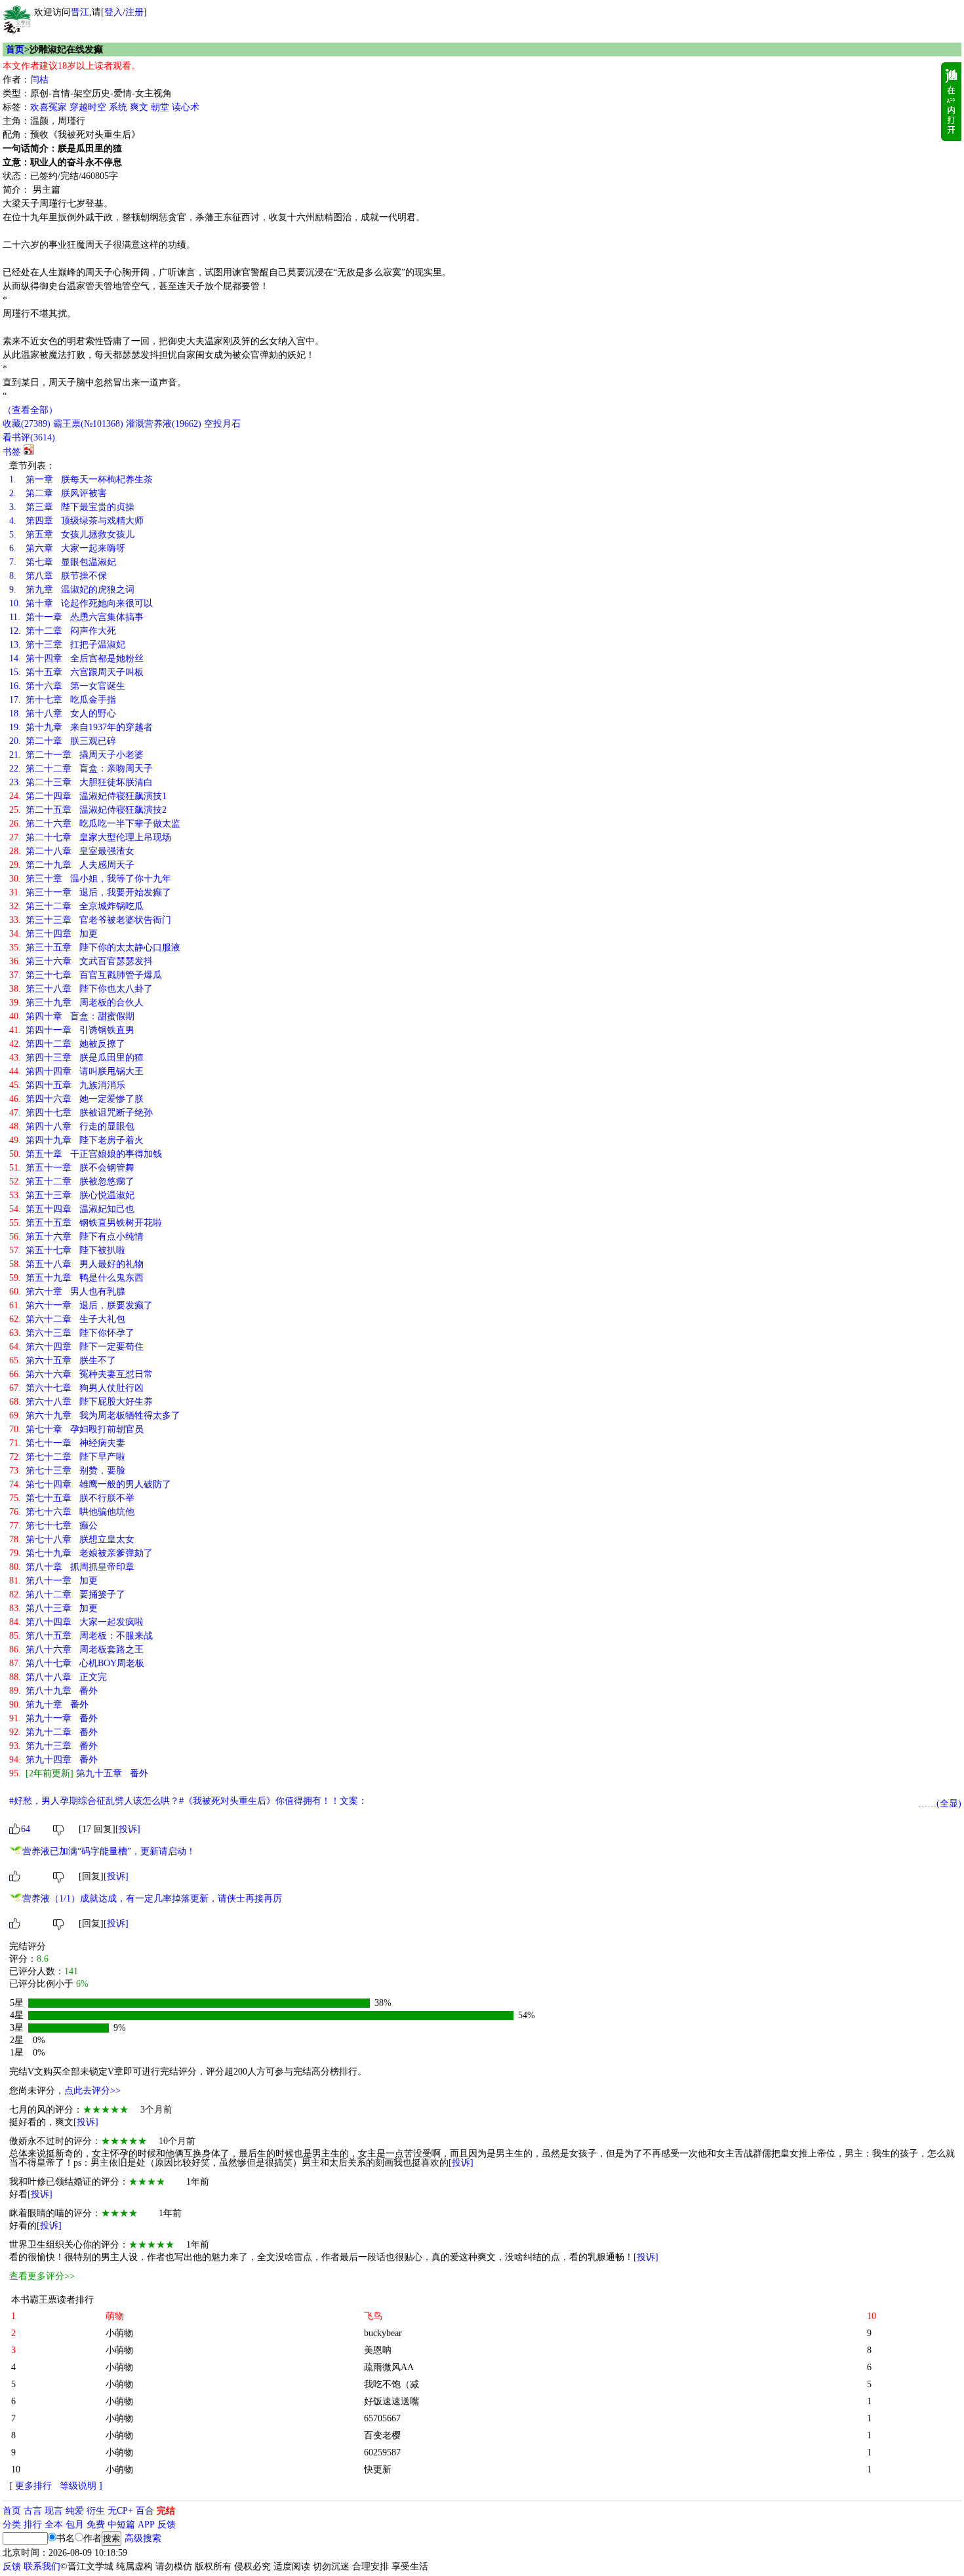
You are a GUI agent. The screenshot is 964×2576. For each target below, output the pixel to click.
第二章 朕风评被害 (58, 493)
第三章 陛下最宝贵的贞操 (72, 507)
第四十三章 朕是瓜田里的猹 (76, 1058)
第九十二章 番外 (53, 1732)
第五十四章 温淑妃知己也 (72, 1209)
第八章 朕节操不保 (58, 576)
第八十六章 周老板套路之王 (76, 1649)
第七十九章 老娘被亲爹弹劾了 (81, 1553)
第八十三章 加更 (53, 1608)
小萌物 (119, 2333)
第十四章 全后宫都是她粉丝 (76, 658)
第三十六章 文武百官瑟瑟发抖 (81, 961)
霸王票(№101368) (88, 424)
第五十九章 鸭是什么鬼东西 (76, 1278)
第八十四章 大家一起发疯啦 (76, 1622)
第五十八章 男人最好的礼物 (76, 1264)
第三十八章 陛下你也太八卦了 (81, 989)
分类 (12, 2525)
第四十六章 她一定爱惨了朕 (76, 1099)
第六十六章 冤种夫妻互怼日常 (81, 1374)
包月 (75, 2525)
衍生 (96, 2511)
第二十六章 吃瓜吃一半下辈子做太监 (95, 824)
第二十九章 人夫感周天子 (72, 865)
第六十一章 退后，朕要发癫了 (81, 1305)
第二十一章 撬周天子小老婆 (76, 755)
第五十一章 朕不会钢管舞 (72, 1168)
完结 (166, 2511)
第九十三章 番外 (53, 1746)
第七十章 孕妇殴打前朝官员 (76, 1429)
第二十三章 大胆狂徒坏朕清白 (81, 782)
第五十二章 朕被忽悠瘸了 (72, 1181)
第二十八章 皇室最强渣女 (72, 851)
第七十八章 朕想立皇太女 (72, 1539)
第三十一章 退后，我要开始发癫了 (90, 892)
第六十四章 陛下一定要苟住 (76, 1347)
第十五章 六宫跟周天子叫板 (76, 672)
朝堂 (160, 107)
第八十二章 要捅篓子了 (67, 1594)
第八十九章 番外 (53, 1691)
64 (26, 1829)
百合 (145, 2511)
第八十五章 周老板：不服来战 (81, 1636)
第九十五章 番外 (79, 1773)
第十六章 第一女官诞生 (67, 686)
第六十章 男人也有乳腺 (67, 1292)
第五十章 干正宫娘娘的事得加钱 (86, 1154)
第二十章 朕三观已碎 (63, 741)
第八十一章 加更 (53, 1581)
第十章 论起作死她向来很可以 (81, 603)
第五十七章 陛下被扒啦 (67, 1250)
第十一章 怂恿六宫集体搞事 (76, 617)
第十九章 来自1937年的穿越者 (81, 727)
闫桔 (39, 80)
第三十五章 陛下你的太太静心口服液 (95, 947)
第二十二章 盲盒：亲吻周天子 (81, 769)
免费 (96, 2525)
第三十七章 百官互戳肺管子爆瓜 (86, 975)
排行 (33, 2525)
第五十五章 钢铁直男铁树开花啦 (86, 1223)
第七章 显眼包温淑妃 (63, 562)
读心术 (186, 107)
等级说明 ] (81, 2486)
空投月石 (222, 424)
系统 (118, 107)
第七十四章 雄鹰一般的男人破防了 (90, 1484)
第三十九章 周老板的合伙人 (76, 1003)
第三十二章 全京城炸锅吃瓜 (76, 906)
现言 (54, 2511)
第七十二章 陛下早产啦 (67, 1457)
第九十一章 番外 (53, 1718)
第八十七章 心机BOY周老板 (77, 1663)
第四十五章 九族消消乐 (67, 1085)
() (27, 424)
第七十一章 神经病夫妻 (67, 1443)
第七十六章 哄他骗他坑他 (72, 1512)
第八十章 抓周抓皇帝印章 (72, 1567)
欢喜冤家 (49, 107)
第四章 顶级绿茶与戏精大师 (76, 521)
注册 (134, 12)
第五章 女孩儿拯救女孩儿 (72, 535)
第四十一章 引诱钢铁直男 (72, 1030)
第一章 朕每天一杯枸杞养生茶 (81, 479)
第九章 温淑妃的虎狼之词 (72, 590)
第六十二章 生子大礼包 (67, 1319)
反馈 (167, 2525)
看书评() (29, 438)
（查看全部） (30, 410)
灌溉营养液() (164, 424)
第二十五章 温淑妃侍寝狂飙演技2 (88, 810)
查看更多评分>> (42, 2276)
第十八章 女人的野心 (63, 713)
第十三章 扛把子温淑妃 (67, 645)
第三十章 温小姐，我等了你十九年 (90, 879)
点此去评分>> (92, 2091)
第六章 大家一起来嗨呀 (67, 548)
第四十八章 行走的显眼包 (72, 1126)
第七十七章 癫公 (53, 1526)
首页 (15, 49)
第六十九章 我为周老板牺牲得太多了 (95, 1415)
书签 (12, 452)
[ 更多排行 (30, 2486)
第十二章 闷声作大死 (63, 631)
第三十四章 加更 (53, 934)
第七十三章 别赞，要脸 (67, 1471)
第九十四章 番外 (53, 1760)
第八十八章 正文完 (58, 1677)
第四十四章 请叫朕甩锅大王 (76, 1071)
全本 (54, 2525)
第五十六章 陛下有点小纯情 (76, 1237)
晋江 (80, 12)
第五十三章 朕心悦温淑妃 (72, 1195)
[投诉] (128, 1829)
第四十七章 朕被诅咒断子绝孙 (81, 1113)
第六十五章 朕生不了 (63, 1360)
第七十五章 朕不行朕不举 (72, 1498)
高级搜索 (143, 2538)
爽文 (139, 107)
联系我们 (42, 2566)
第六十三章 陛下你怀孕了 (72, 1333)
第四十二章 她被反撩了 (67, 1044)
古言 (33, 2511)
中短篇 (121, 2525)
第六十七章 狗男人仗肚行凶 (76, 1388)
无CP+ (120, 2511)
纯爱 (75, 2511)
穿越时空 (88, 107)
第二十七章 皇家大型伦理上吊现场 (90, 837)
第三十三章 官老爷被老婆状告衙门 (90, 920)
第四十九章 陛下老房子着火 (76, 1140)
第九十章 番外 (49, 1705)
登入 (113, 12)
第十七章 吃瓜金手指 (63, 700)
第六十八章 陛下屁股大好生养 (81, 1402)
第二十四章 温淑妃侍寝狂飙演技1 (88, 796)
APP (146, 2525)
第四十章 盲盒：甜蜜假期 (72, 1016)
